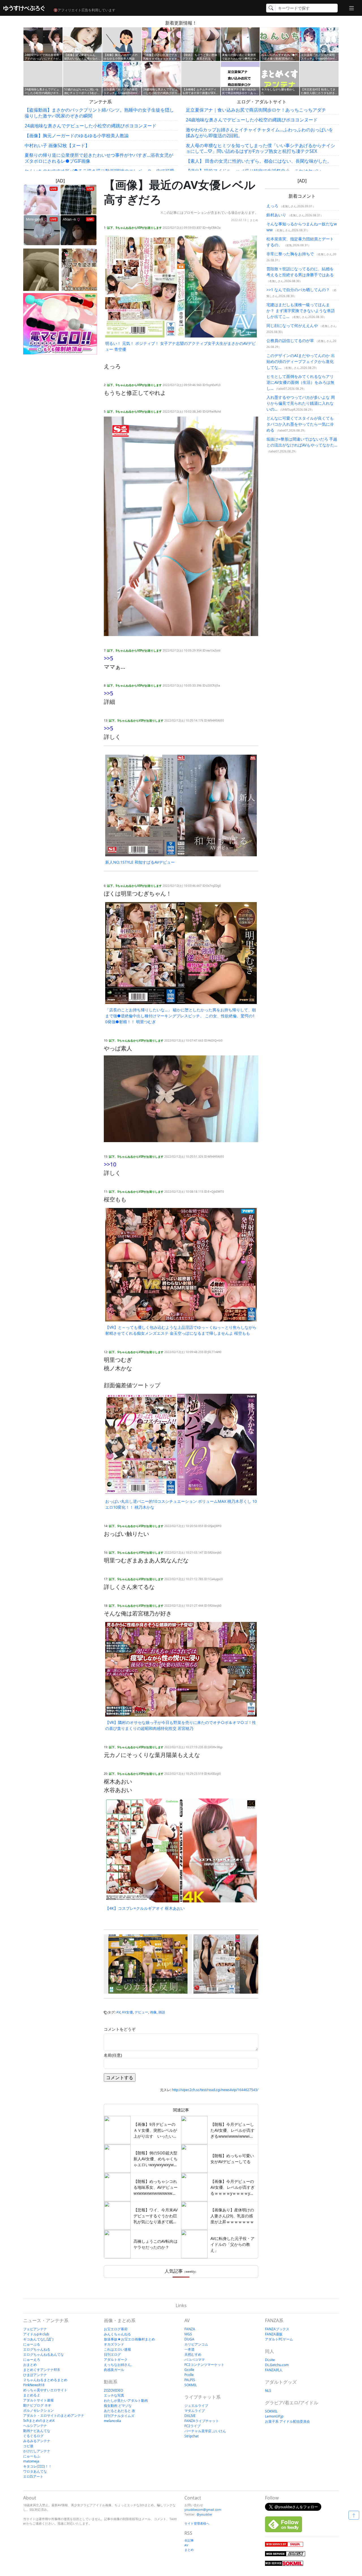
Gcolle (189, 2370)
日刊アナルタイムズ (119, 2416)
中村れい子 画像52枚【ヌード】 (57, 145)
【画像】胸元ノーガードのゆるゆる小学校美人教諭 (77, 136)
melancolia (112, 2421)
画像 (153, 2012)
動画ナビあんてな (37, 2431)
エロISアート (33, 2476)
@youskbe (204, 2514)
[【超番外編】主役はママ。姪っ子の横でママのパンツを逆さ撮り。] (79, 270)
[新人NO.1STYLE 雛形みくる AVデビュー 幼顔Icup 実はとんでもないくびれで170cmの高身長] (148, 1964)
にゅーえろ (32, 2360)
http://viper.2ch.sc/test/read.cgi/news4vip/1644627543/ (215, 2090)
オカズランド (114, 2344)
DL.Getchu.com (277, 2365)
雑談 (162, 2012)
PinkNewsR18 (34, 2385)
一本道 (189, 2349)
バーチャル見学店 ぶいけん (205, 2431)
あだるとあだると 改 (119, 2411)
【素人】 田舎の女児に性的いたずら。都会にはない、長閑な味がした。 (259, 161)
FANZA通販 (274, 2334)
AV (118, 2012)
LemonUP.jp (274, 2416)
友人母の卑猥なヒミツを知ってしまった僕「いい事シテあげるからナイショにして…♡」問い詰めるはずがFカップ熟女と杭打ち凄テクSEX (260, 148)
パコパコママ (195, 2360)
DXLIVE (190, 2416)
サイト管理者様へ (197, 2523)
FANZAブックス (277, 2329)
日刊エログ (112, 2354)
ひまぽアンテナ (35, 2375)
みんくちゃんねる (117, 2334)
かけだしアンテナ (37, 2451)
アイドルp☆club (36, 2334)
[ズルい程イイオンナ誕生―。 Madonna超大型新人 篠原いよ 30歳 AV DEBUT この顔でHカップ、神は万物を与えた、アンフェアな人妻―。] (238, 1964)
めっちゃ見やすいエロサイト (45, 2390)
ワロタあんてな (35, 2471)
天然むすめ (193, 2354)
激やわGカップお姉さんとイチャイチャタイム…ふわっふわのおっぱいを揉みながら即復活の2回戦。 (259, 133)
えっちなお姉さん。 (119, 2365)
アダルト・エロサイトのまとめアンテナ (54, 2415)
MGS (188, 2334)
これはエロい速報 (117, 2349)
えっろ (272, 206)
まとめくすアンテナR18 (41, 2370)
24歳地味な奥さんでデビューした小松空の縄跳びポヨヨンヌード (90, 126)
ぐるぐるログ (33, 2436)
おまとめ (30, 2365)
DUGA (189, 2339)
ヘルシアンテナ (35, 2426)
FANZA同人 (274, 2370)
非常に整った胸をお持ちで (290, 254)
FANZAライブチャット (202, 2421)
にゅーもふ (32, 2456)
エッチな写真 (114, 2395)
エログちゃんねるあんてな (44, 2354)
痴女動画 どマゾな (118, 2406)
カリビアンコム (196, 2344)
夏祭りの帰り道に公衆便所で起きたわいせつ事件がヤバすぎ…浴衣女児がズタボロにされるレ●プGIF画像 (99, 158)
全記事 (189, 2540)
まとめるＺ (32, 2395)
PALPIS (190, 2380)
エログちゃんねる (37, 2349)
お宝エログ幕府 (116, 2329)
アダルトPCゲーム (279, 2339)
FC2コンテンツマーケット (204, 2365)
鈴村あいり (276, 215)
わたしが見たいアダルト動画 (126, 2400)
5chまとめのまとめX (39, 2421)
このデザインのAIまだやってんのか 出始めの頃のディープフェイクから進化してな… (301, 361)
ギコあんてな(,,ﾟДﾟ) (38, 2339)
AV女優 (127, 2012)
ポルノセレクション (38, 2410)
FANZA (190, 2329)
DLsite (270, 2360)
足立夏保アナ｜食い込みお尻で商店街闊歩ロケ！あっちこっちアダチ (256, 110)
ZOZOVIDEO (113, 2390)
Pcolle (189, 2375)
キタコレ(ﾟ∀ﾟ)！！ (37, 2466)
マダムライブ (195, 2411)
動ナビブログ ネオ (37, 2405)
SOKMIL (191, 2385)
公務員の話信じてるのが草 (290, 340)
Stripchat (191, 2436)
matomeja (31, 2461)
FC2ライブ (192, 2426)
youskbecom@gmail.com (203, 2509)
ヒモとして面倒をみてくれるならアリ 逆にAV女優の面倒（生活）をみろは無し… (300, 382)
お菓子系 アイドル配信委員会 (287, 2421)
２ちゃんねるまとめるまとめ (45, 2380)
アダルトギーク (116, 2360)
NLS (268, 2391)
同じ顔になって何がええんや (292, 325)
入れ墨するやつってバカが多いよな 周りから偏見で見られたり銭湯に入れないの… (301, 403)
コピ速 (28, 2446)
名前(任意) (113, 2055)
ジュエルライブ (196, 2406)
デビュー (141, 2012)
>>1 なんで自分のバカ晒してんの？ (298, 290)
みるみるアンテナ (37, 2441)
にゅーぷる (32, 2344)
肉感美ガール (114, 2370)
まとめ (254, 220)
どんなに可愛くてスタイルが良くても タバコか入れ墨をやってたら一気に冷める (300, 424)
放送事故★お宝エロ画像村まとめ (129, 2339)
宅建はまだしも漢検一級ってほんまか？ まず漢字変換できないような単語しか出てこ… (301, 311)
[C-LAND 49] (41, 270)
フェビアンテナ (35, 2329)
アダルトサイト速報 (38, 2400)
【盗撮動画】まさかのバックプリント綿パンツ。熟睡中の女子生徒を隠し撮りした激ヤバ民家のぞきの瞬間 (99, 113)
